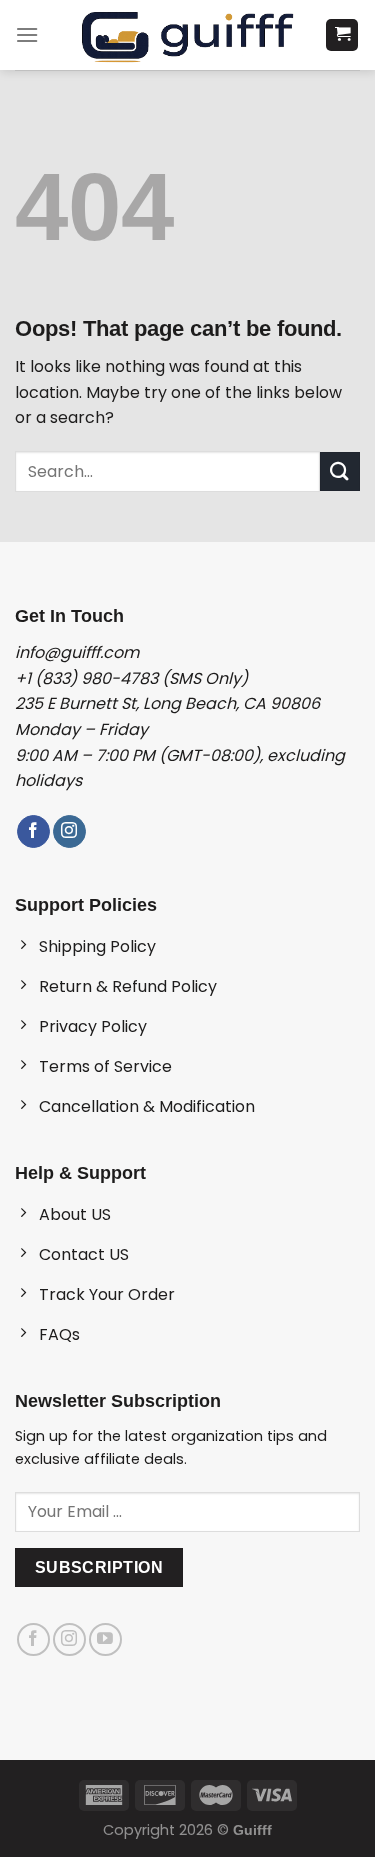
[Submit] (340, 471)
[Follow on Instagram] (69, 832)
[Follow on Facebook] (33, 832)
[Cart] (342, 35)
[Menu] (27, 34)
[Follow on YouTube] (105, 1639)
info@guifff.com (77, 652)
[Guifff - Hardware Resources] (187, 35)
